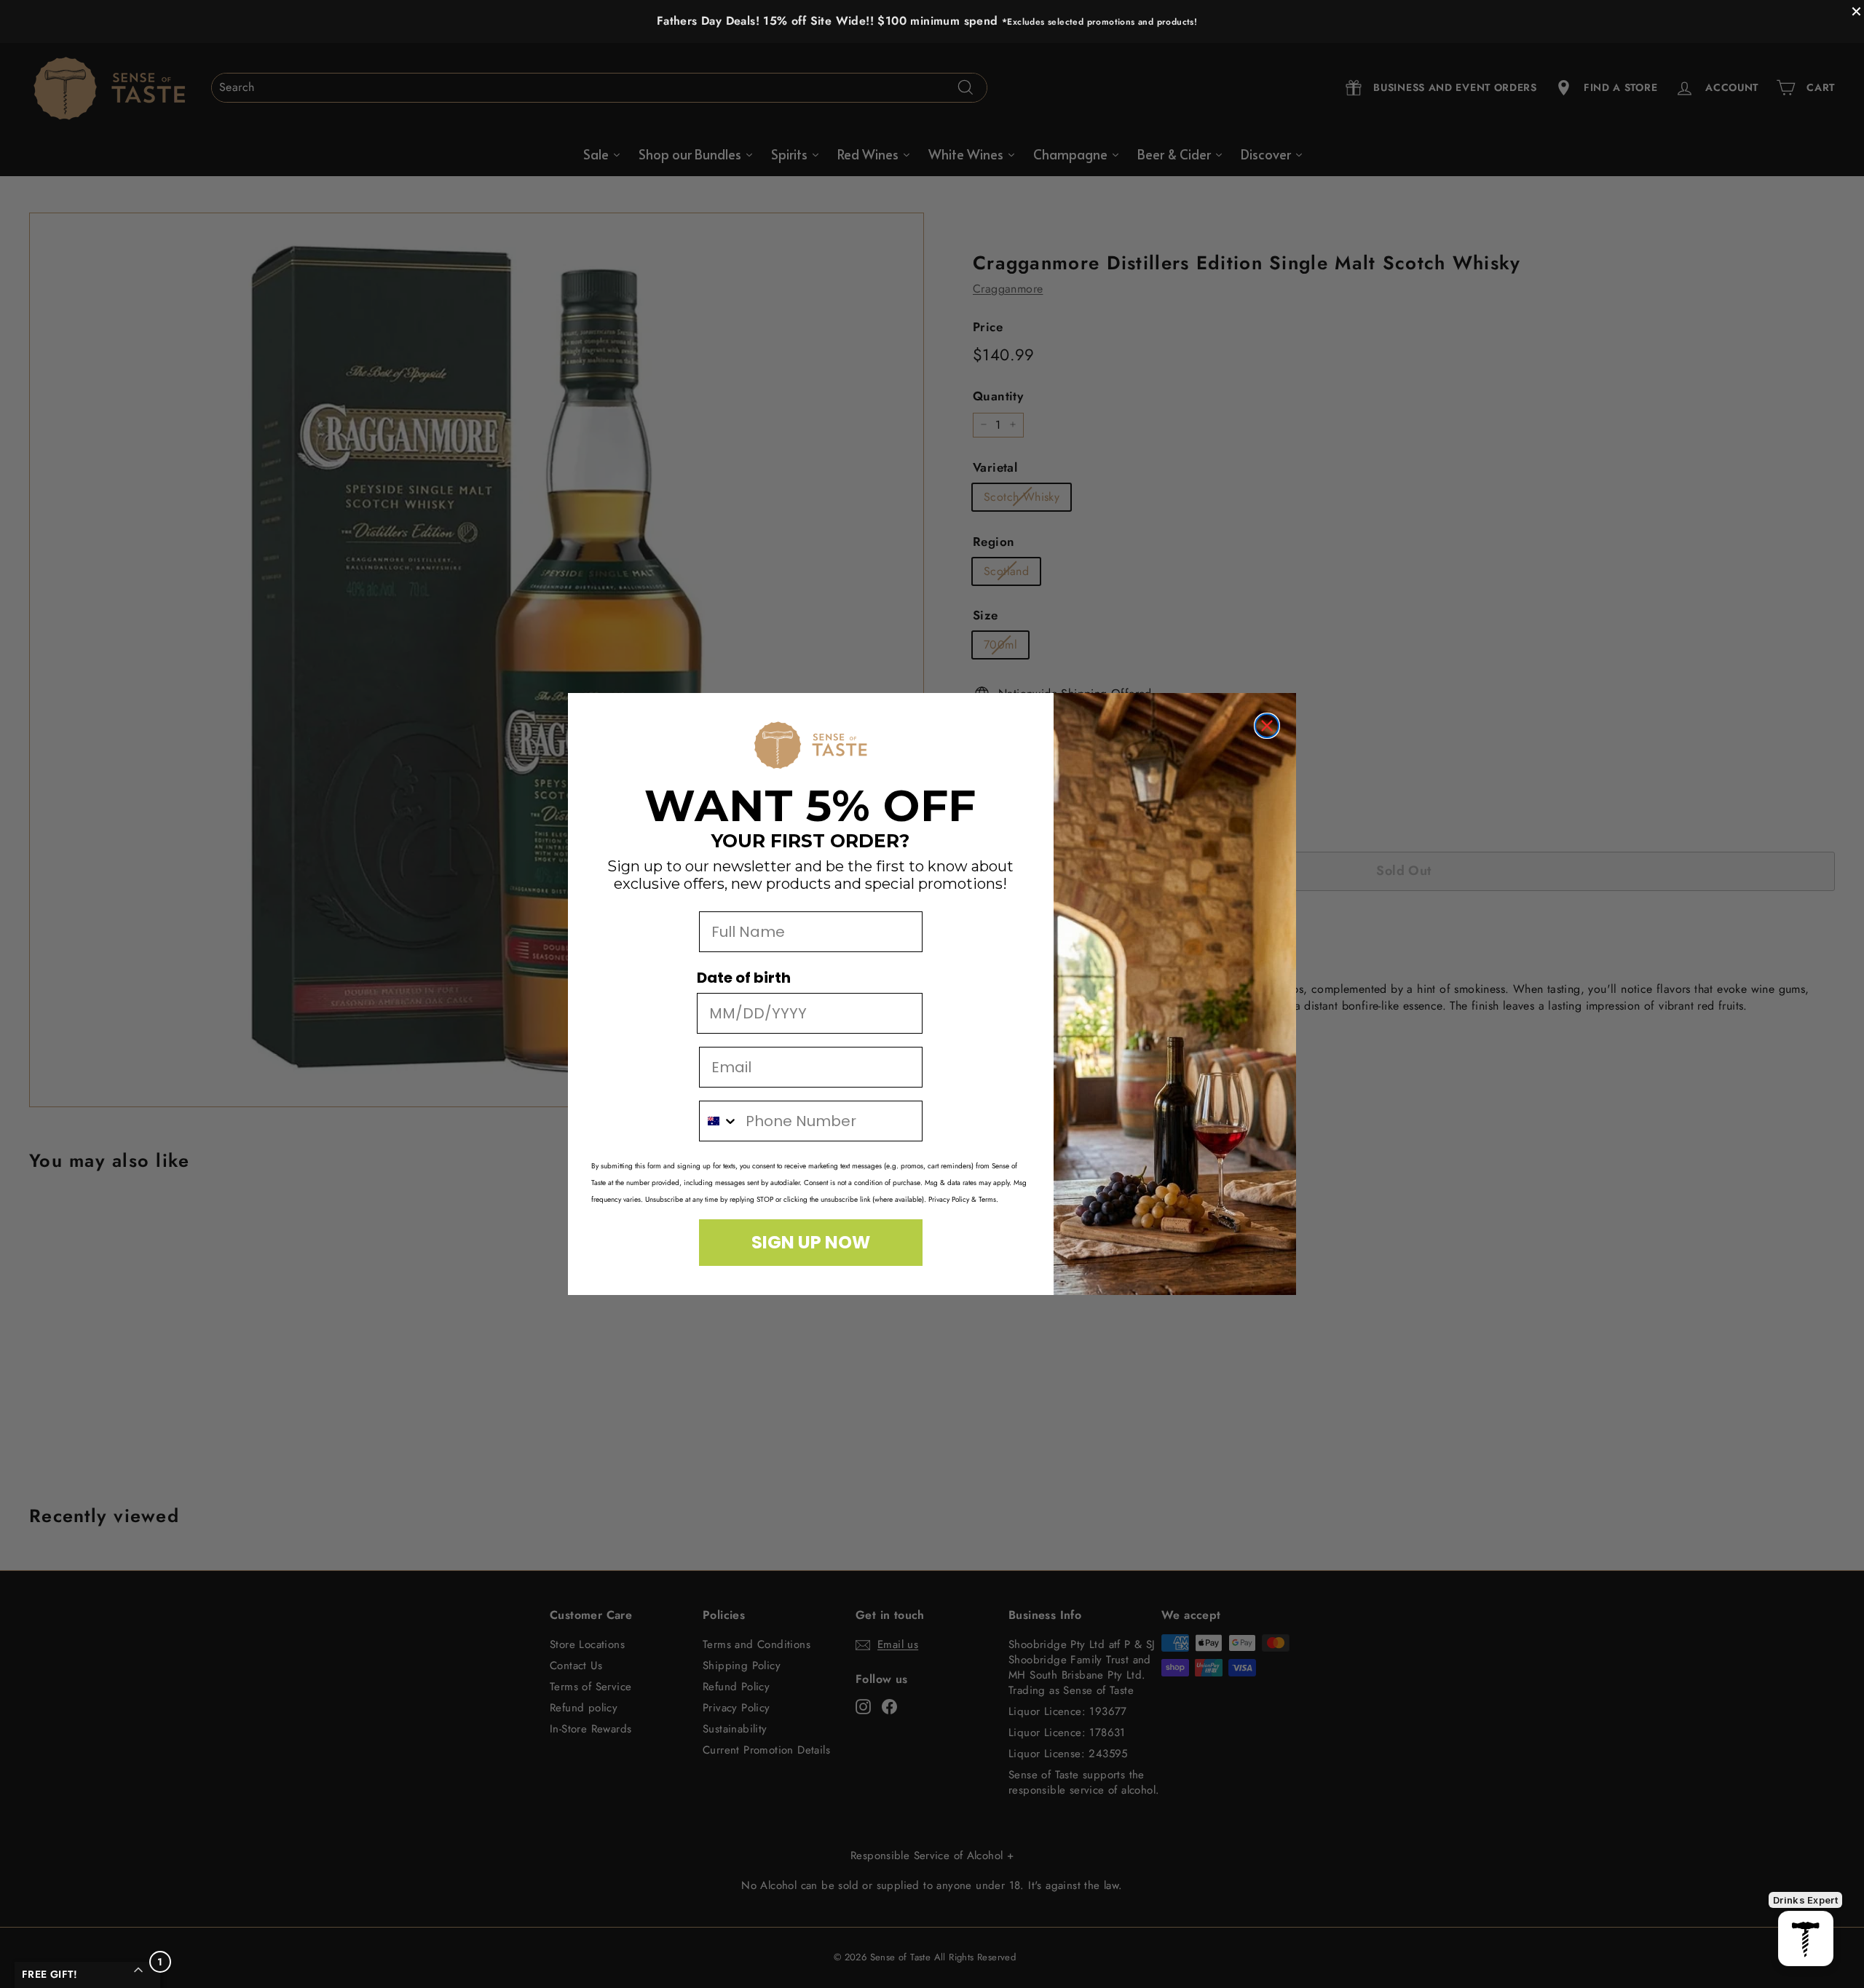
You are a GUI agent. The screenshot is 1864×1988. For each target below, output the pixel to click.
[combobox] (719, 1121)
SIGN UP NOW (811, 1242)
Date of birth (744, 978)
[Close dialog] (1267, 726)
